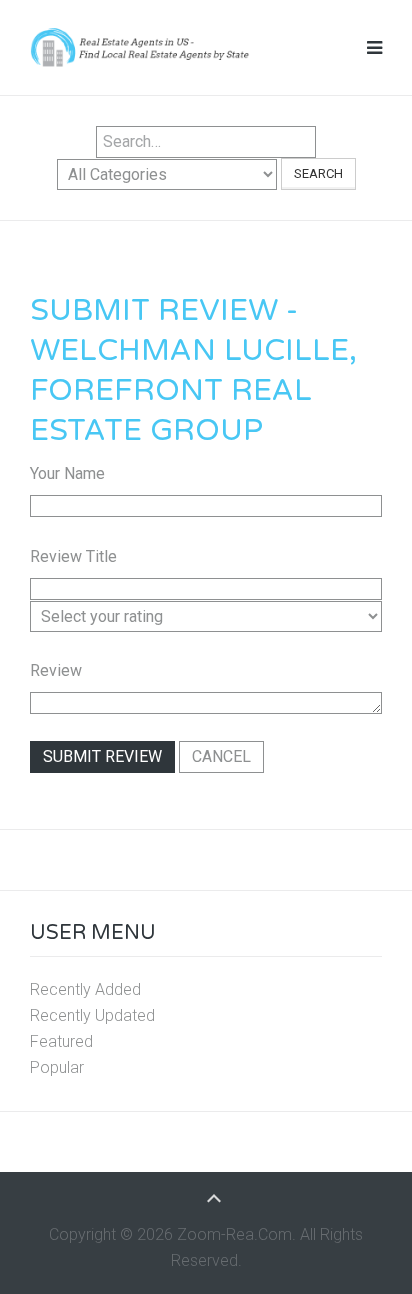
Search (318, 173)
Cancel (221, 756)
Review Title (73, 556)
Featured (61, 1041)
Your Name (67, 473)
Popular (57, 1067)
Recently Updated (92, 1015)
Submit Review (102, 756)
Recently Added (85, 989)
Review (56, 670)
